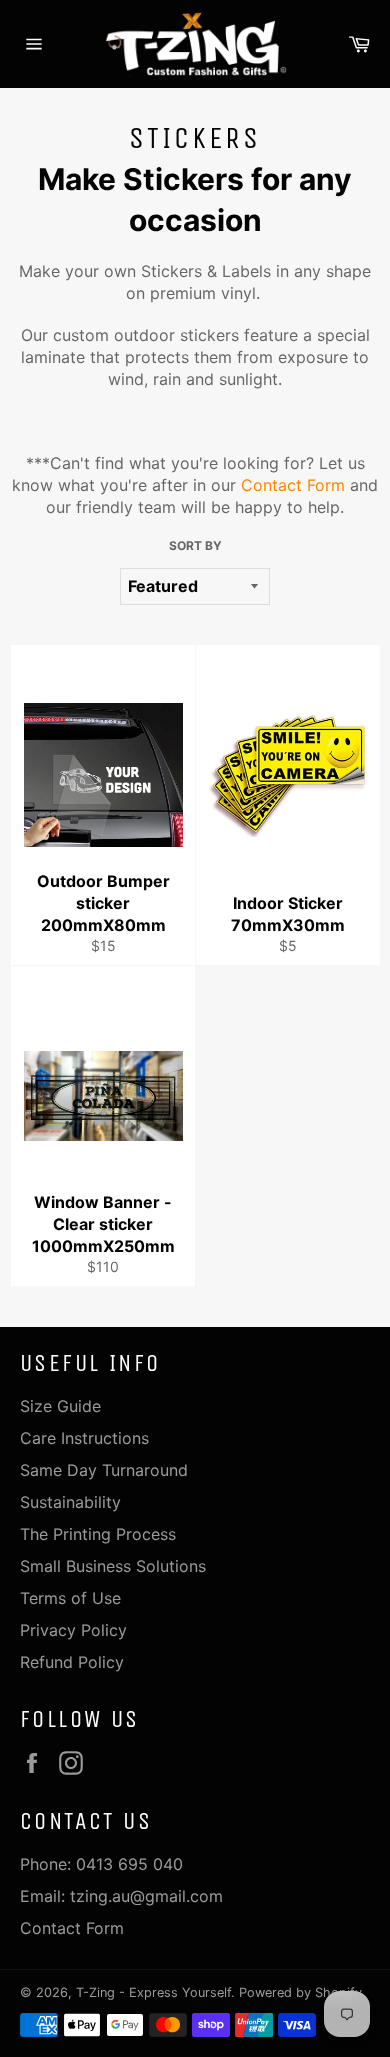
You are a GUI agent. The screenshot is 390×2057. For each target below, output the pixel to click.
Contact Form (293, 485)
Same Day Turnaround (104, 1470)
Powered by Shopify (300, 1992)
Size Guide (60, 1406)
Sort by (195, 545)
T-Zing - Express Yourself (153, 1992)
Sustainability (70, 1502)
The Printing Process (98, 1534)
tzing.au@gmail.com (146, 1896)
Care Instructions (84, 1438)
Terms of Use (70, 1598)
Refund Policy (72, 1662)
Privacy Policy (73, 1630)
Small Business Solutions (113, 1566)
